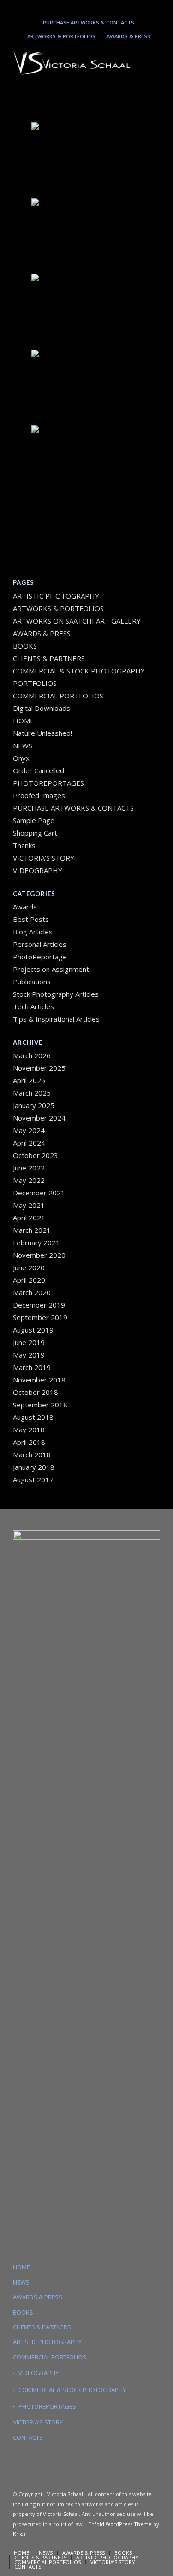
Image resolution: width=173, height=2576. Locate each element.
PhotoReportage (40, 957)
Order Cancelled (39, 770)
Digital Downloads (42, 708)
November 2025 (39, 1068)
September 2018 (40, 1405)
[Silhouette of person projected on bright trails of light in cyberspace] (87, 159)
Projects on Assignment (51, 969)
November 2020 (39, 1255)
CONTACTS (28, 2437)
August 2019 (33, 1330)
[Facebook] (111, 8)
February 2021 (36, 1243)
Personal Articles (40, 944)
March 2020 (32, 1292)
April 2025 (29, 1080)
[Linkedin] (84, 8)
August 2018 (33, 1417)
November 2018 (39, 1380)
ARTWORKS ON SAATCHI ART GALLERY (77, 621)
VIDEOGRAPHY (38, 870)
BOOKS (25, 646)
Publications (32, 982)
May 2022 (29, 1180)
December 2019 (39, 1305)
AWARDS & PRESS (128, 36)
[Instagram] (71, 8)
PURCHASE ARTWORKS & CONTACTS (89, 22)
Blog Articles (33, 932)
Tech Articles (33, 1006)
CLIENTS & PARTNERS (49, 658)
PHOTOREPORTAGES (48, 783)
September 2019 (40, 1317)
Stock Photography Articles (56, 994)
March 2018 (32, 1455)
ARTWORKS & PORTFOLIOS (61, 36)
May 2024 (29, 1130)
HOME (24, 721)
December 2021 (39, 1193)
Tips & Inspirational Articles (56, 1019)
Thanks (24, 845)
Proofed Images (39, 795)
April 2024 (29, 1143)
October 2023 (36, 1155)
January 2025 (34, 1105)
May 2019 (29, 1355)
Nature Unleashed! (42, 733)
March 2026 (32, 1055)
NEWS (23, 746)
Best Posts (31, 919)
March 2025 (32, 1093)
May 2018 (29, 1430)
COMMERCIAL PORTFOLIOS (58, 696)
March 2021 (32, 1230)
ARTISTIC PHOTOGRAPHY (56, 596)
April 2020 (29, 1280)
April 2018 (29, 1442)
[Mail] (98, 8)
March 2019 (32, 1367)
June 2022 (29, 1168)
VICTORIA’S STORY (44, 858)
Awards (25, 907)
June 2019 (29, 1342)
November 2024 (39, 1118)
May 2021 (29, 1205)
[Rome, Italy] (87, 235)
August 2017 (33, 1479)
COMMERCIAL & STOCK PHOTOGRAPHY (72, 2390)
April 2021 (29, 1218)
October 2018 (36, 1392)
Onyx (21, 758)
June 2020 (29, 1267)
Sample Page (34, 820)
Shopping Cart (35, 833)
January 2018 (34, 1467)
